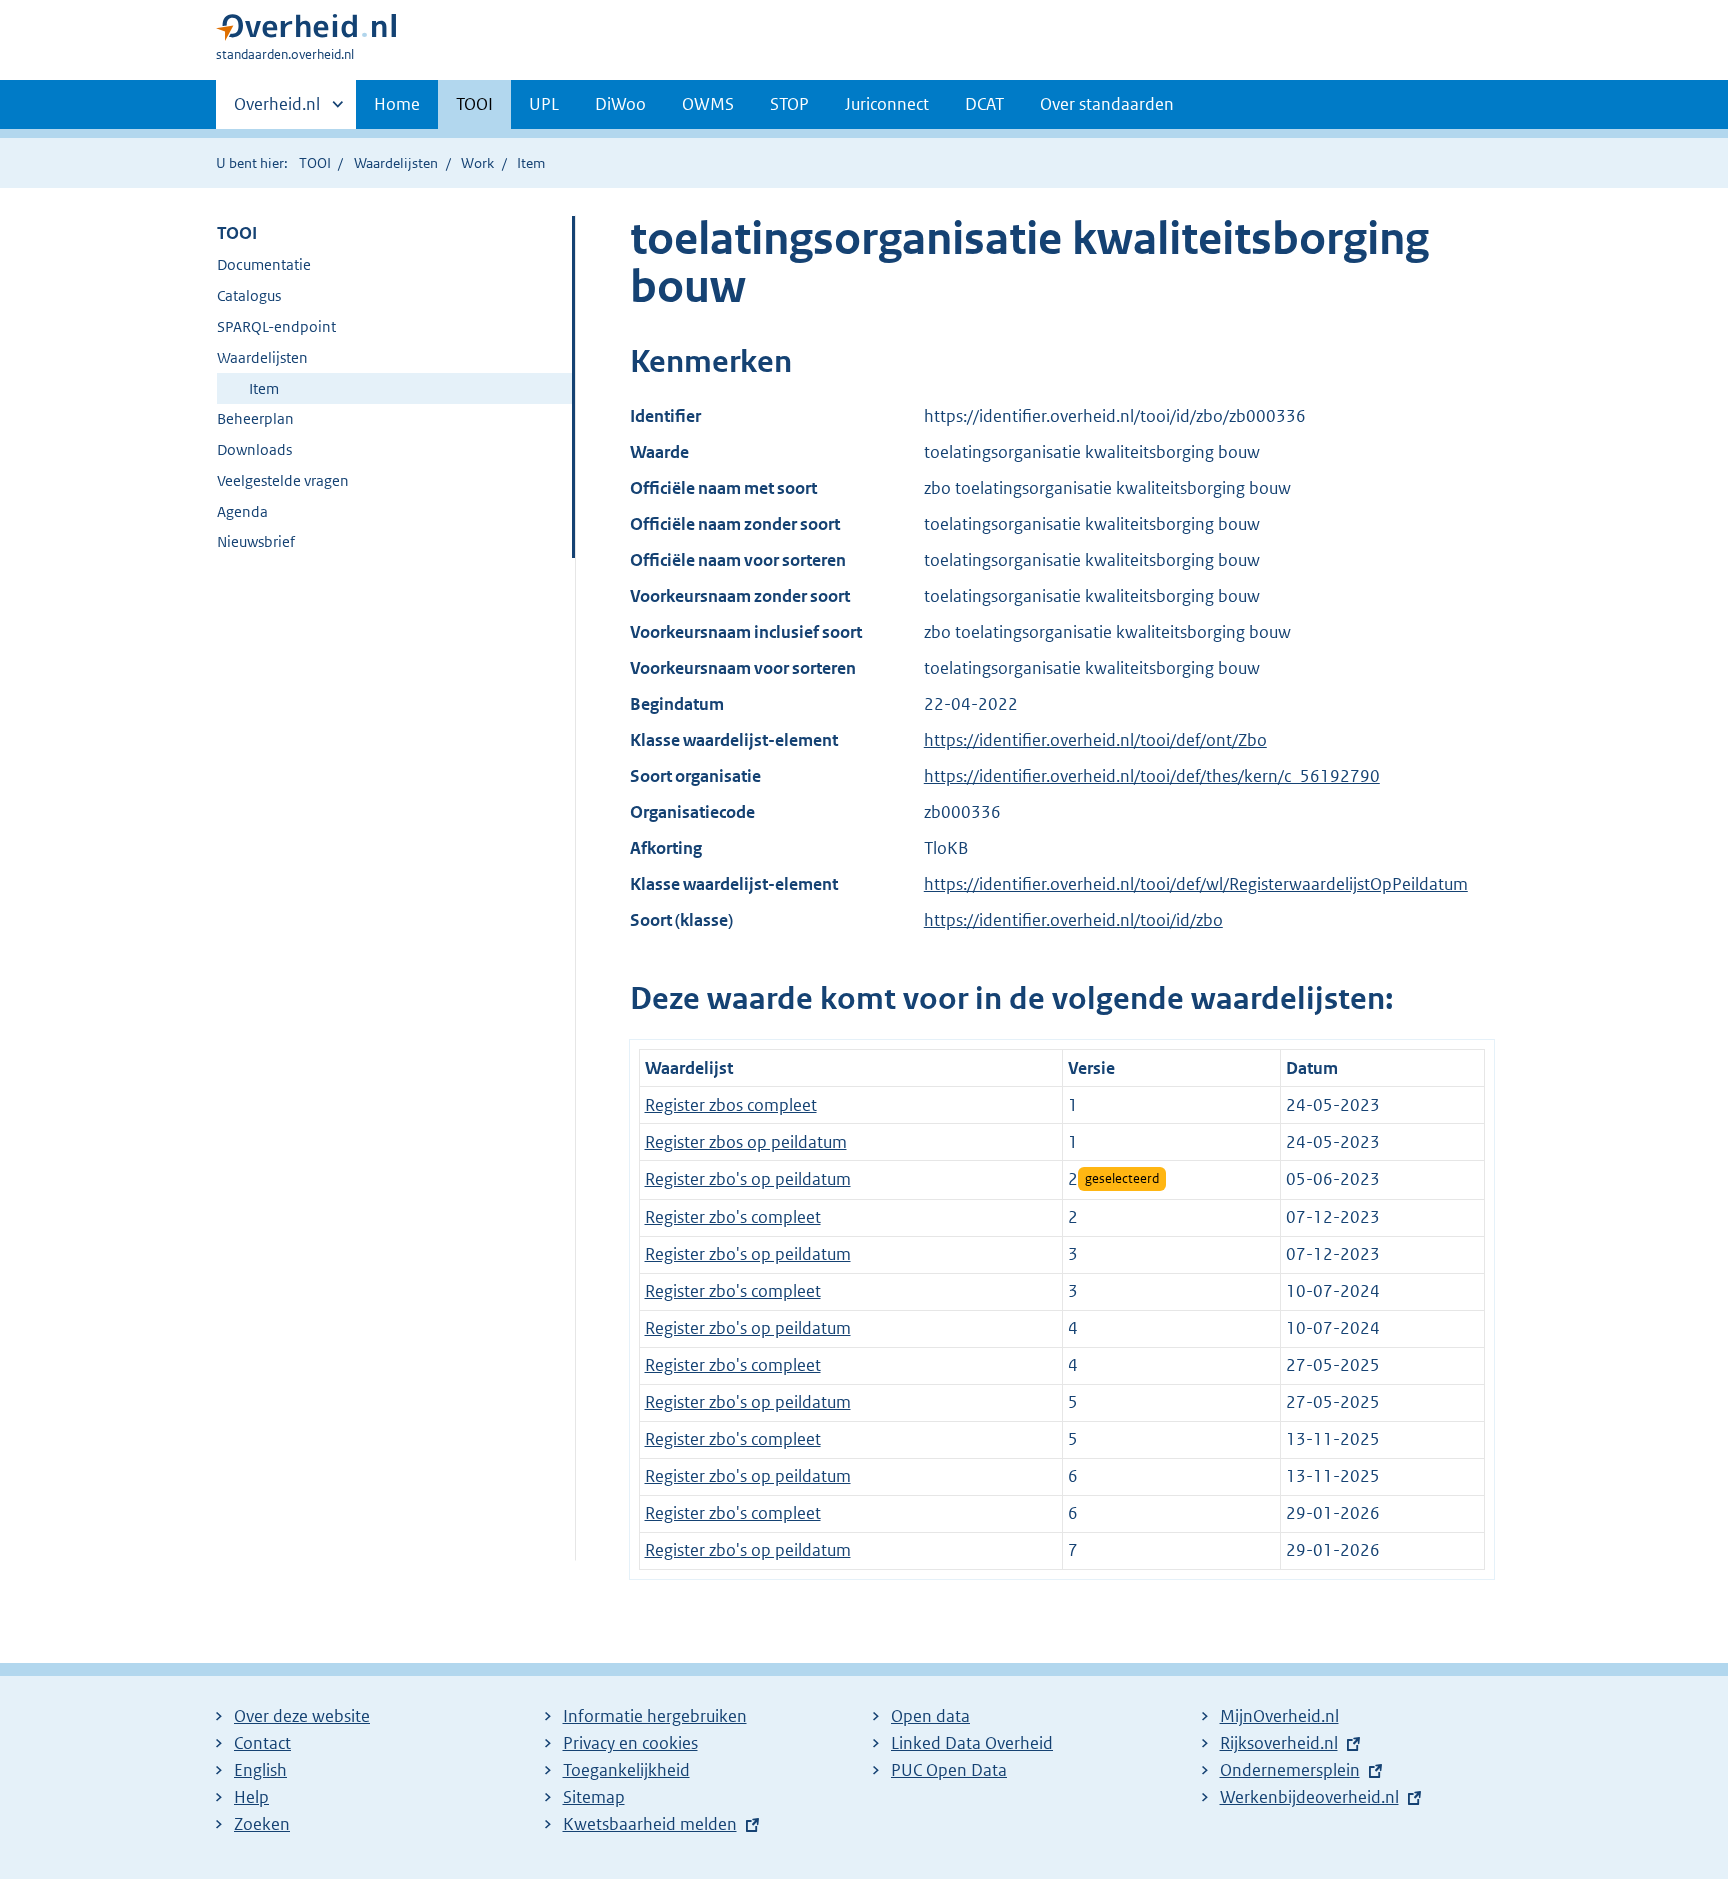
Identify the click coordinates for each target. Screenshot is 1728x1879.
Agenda (242, 511)
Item (264, 388)
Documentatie (264, 264)
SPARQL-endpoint (276, 326)
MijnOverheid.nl (1279, 1716)
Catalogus (249, 295)
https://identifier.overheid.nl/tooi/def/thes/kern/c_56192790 (1152, 776)
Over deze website (302, 1716)
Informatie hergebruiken (655, 1716)
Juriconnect (887, 104)
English (260, 1770)
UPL (544, 104)
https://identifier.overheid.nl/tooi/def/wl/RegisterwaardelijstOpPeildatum (1196, 884)
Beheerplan (255, 418)
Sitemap (594, 1797)
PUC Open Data (949, 1770)
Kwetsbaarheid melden (650, 1824)
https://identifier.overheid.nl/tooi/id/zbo (1073, 920)
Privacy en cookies (630, 1743)
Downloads (254, 449)
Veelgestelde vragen (283, 480)
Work (477, 163)
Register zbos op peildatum (746, 1142)
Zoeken (262, 1824)
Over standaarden (1107, 104)
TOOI (474, 104)
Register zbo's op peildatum (748, 1179)
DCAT (984, 104)
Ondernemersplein (1290, 1770)
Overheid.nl (277, 111)
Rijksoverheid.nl (1279, 1743)
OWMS (708, 104)
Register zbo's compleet (733, 1217)
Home (397, 104)
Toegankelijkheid (626, 1770)
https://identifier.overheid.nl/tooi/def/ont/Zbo (1095, 740)
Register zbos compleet (731, 1105)
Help (251, 1797)
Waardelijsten (396, 163)
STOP (789, 104)
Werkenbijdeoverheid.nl (1309, 1797)
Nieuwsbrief (256, 541)
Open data (930, 1716)
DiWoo (620, 104)
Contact (262, 1743)
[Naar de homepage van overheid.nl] (306, 31)
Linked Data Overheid (972, 1743)
